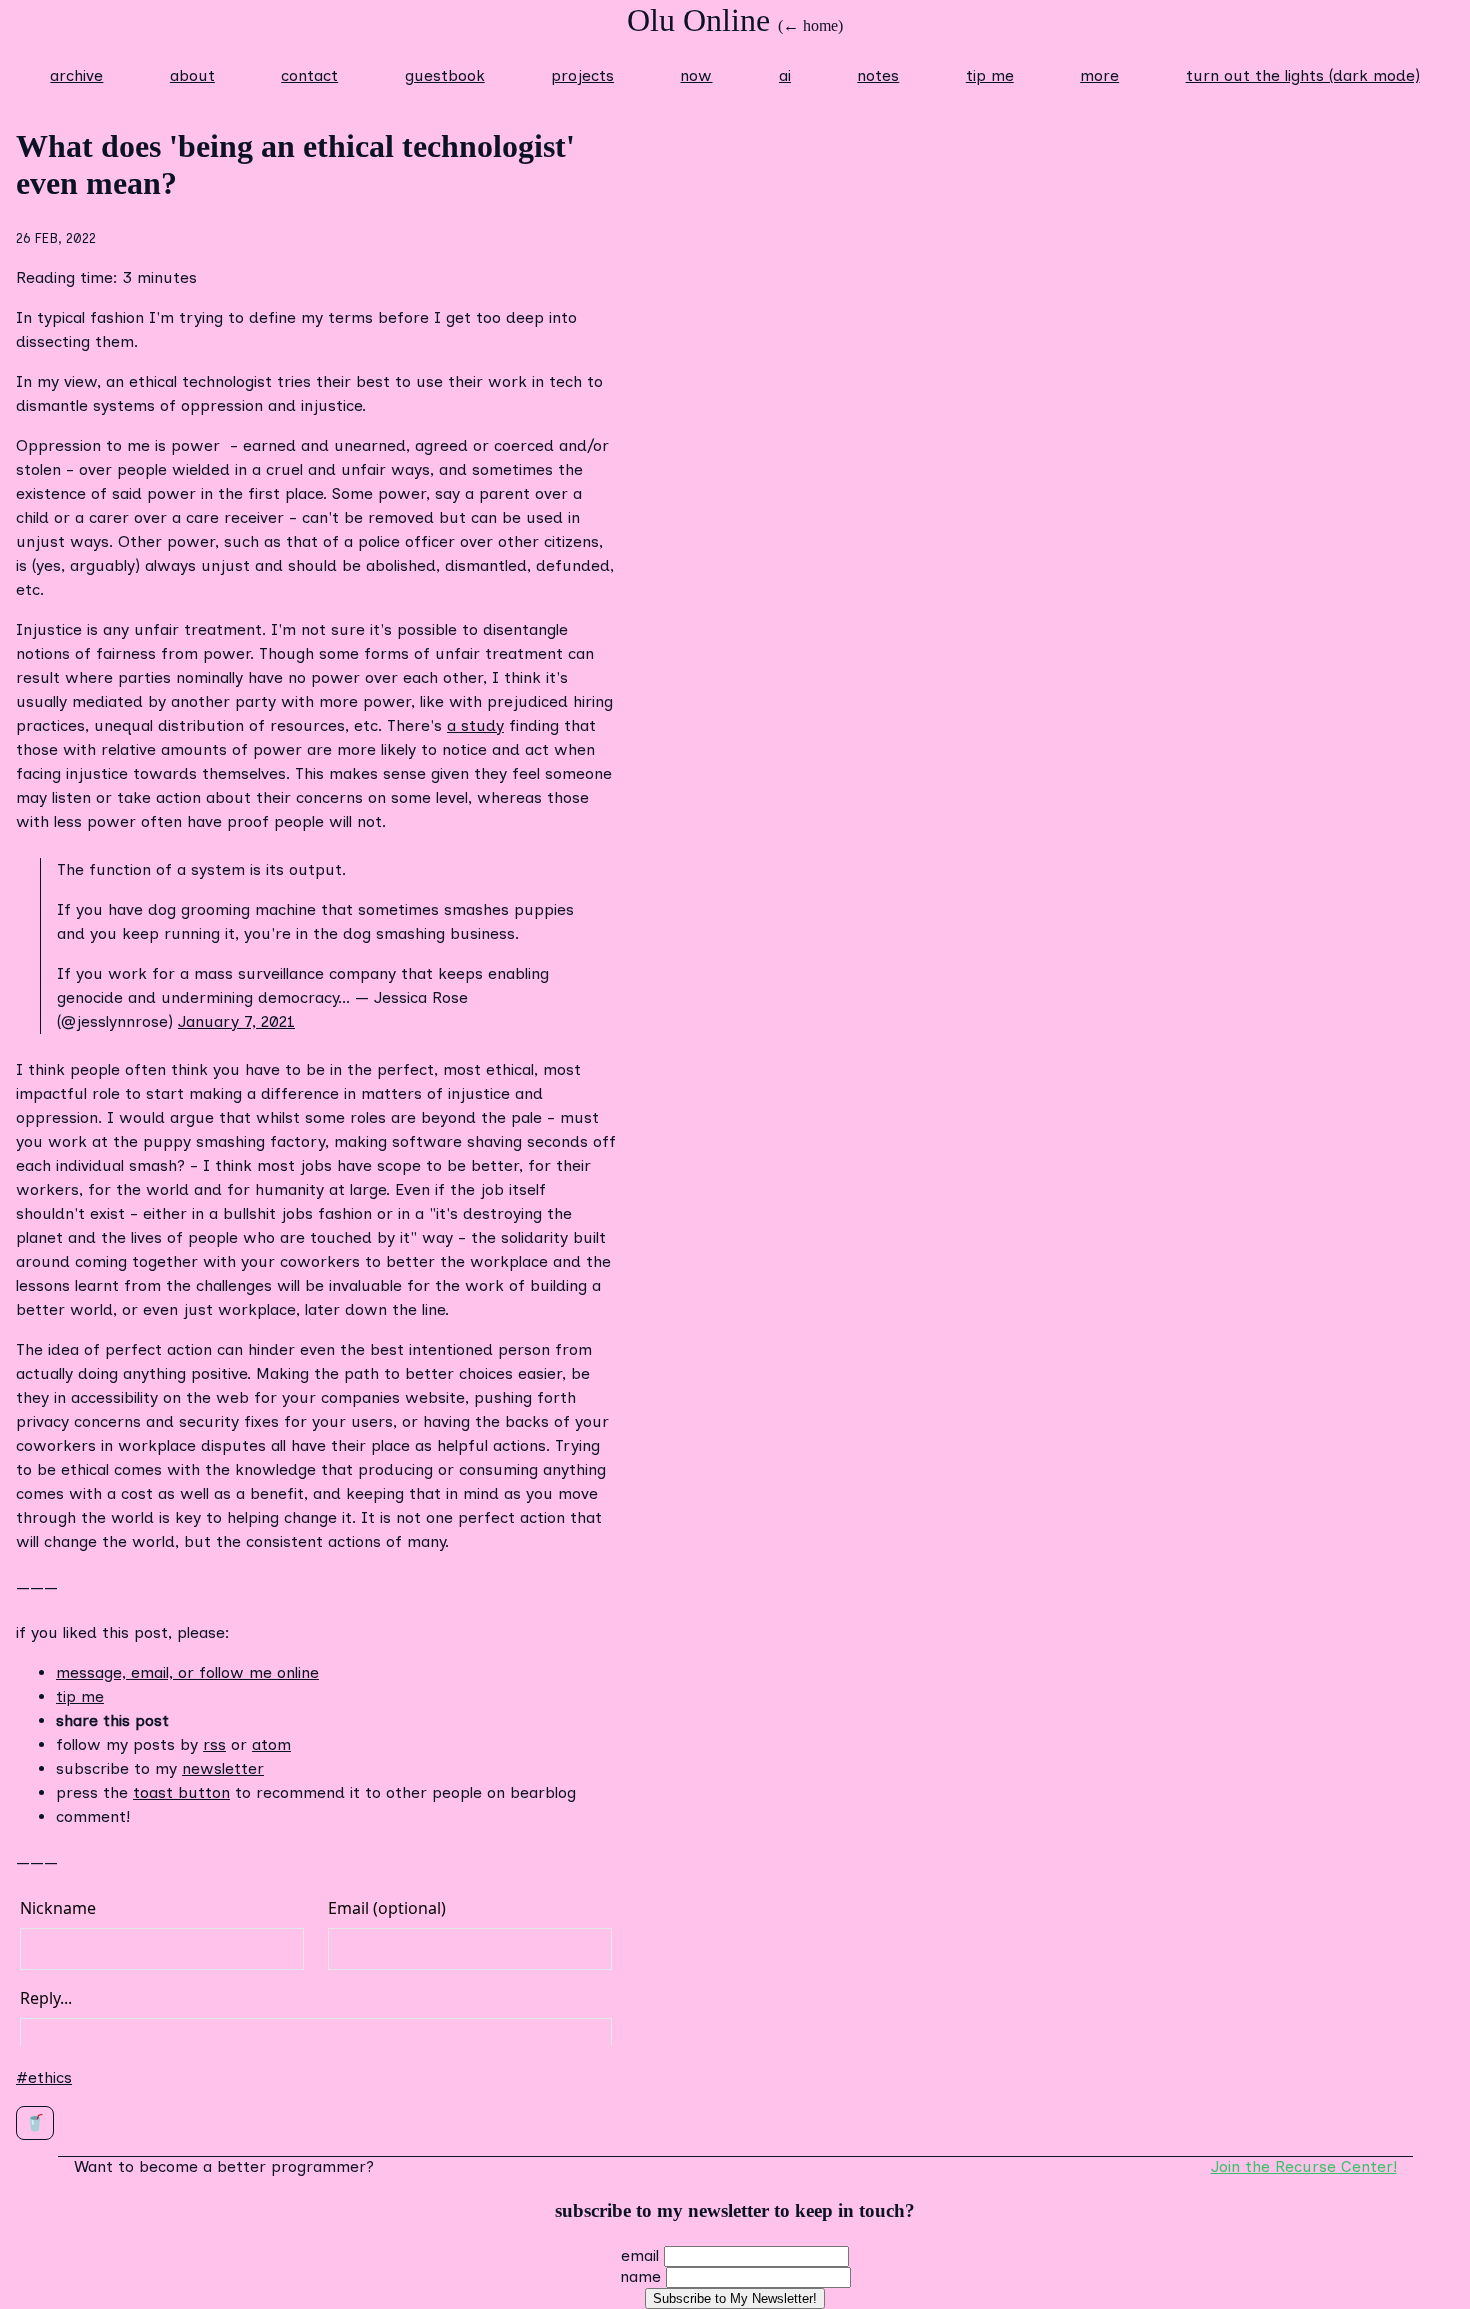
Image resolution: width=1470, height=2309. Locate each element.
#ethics (44, 2077)
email (640, 2255)
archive (76, 75)
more (1099, 75)
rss (214, 1744)
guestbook (445, 75)
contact (309, 75)
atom (271, 1744)
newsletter (223, 1768)
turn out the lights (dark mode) (1303, 75)
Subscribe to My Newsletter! (735, 2298)
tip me (990, 75)
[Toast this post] (35, 2123)
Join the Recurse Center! (1304, 2166)
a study (475, 725)
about (192, 75)
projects (582, 75)
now (696, 75)
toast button (181, 1792)
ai (785, 75)
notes (878, 75)
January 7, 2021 (236, 1021)
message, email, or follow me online (187, 1672)
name (640, 2276)
